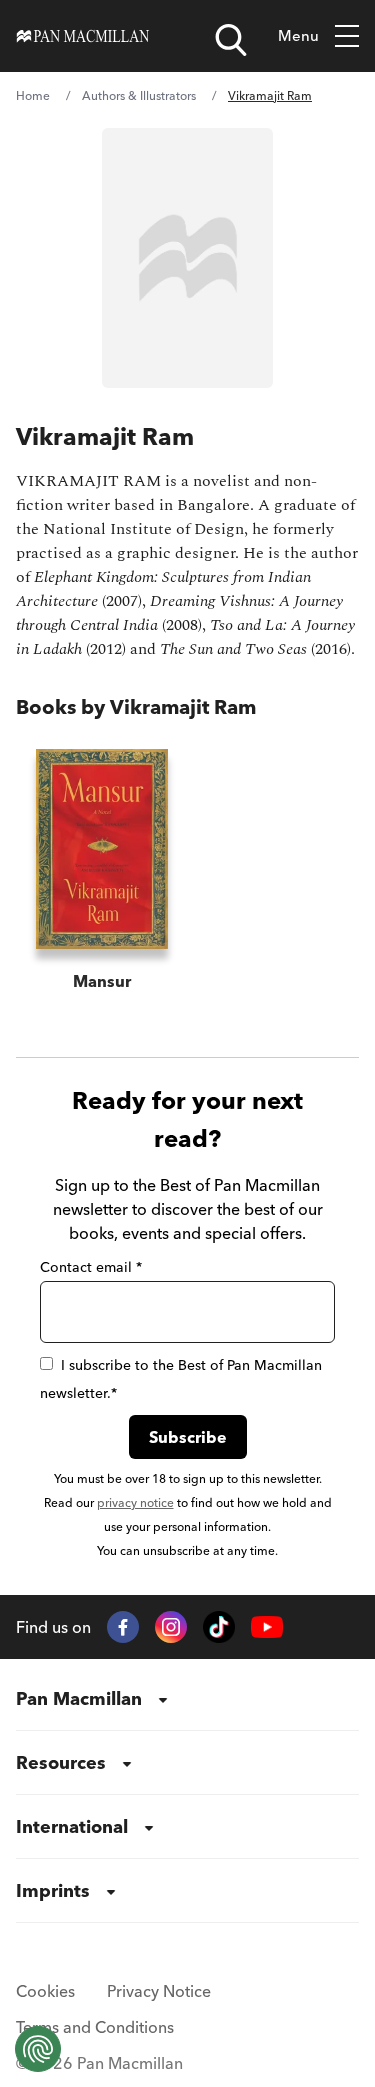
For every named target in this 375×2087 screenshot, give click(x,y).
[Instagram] (171, 1627)
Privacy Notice (159, 1991)
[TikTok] (219, 1627)
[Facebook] (123, 1627)
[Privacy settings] (38, 2049)
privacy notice (135, 1502)
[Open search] (231, 40)
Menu (298, 35)
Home (33, 95)
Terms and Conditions (95, 2027)
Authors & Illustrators (139, 95)
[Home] (83, 36)
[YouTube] (267, 1627)
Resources (61, 1762)
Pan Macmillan (79, 1698)
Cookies (45, 1991)
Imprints (53, 1890)
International (72, 1826)
